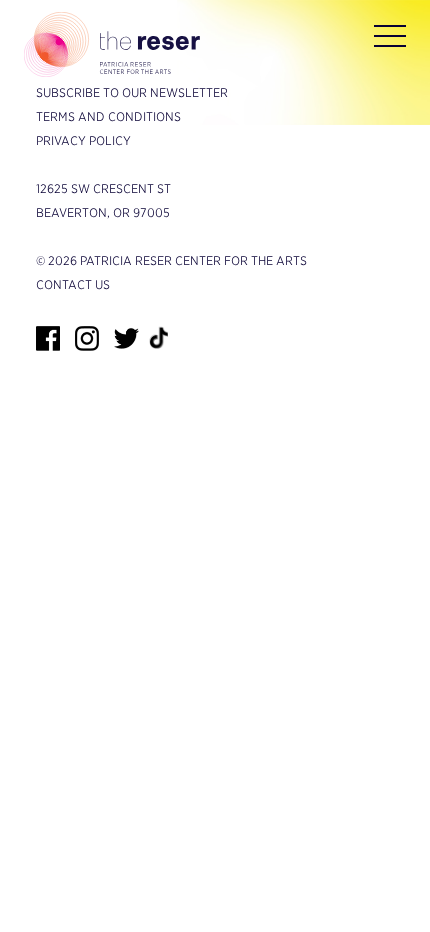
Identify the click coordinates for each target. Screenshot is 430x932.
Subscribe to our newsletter (132, 92)
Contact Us (73, 284)
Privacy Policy (83, 140)
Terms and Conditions (108, 116)
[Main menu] (390, 40)
